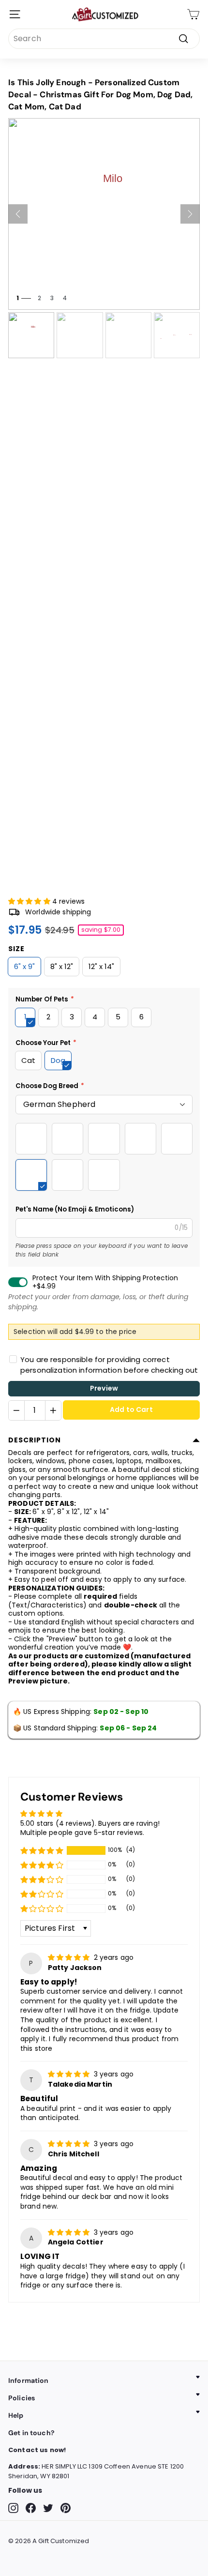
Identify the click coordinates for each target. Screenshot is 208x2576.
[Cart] (193, 14)
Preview (104, 1388)
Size (16, 949)
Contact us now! (37, 2450)
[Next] (190, 214)
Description (35, 1440)
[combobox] (104, 39)
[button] (30, 901)
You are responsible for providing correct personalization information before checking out (109, 1365)
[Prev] (18, 214)
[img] (70, 1957)
